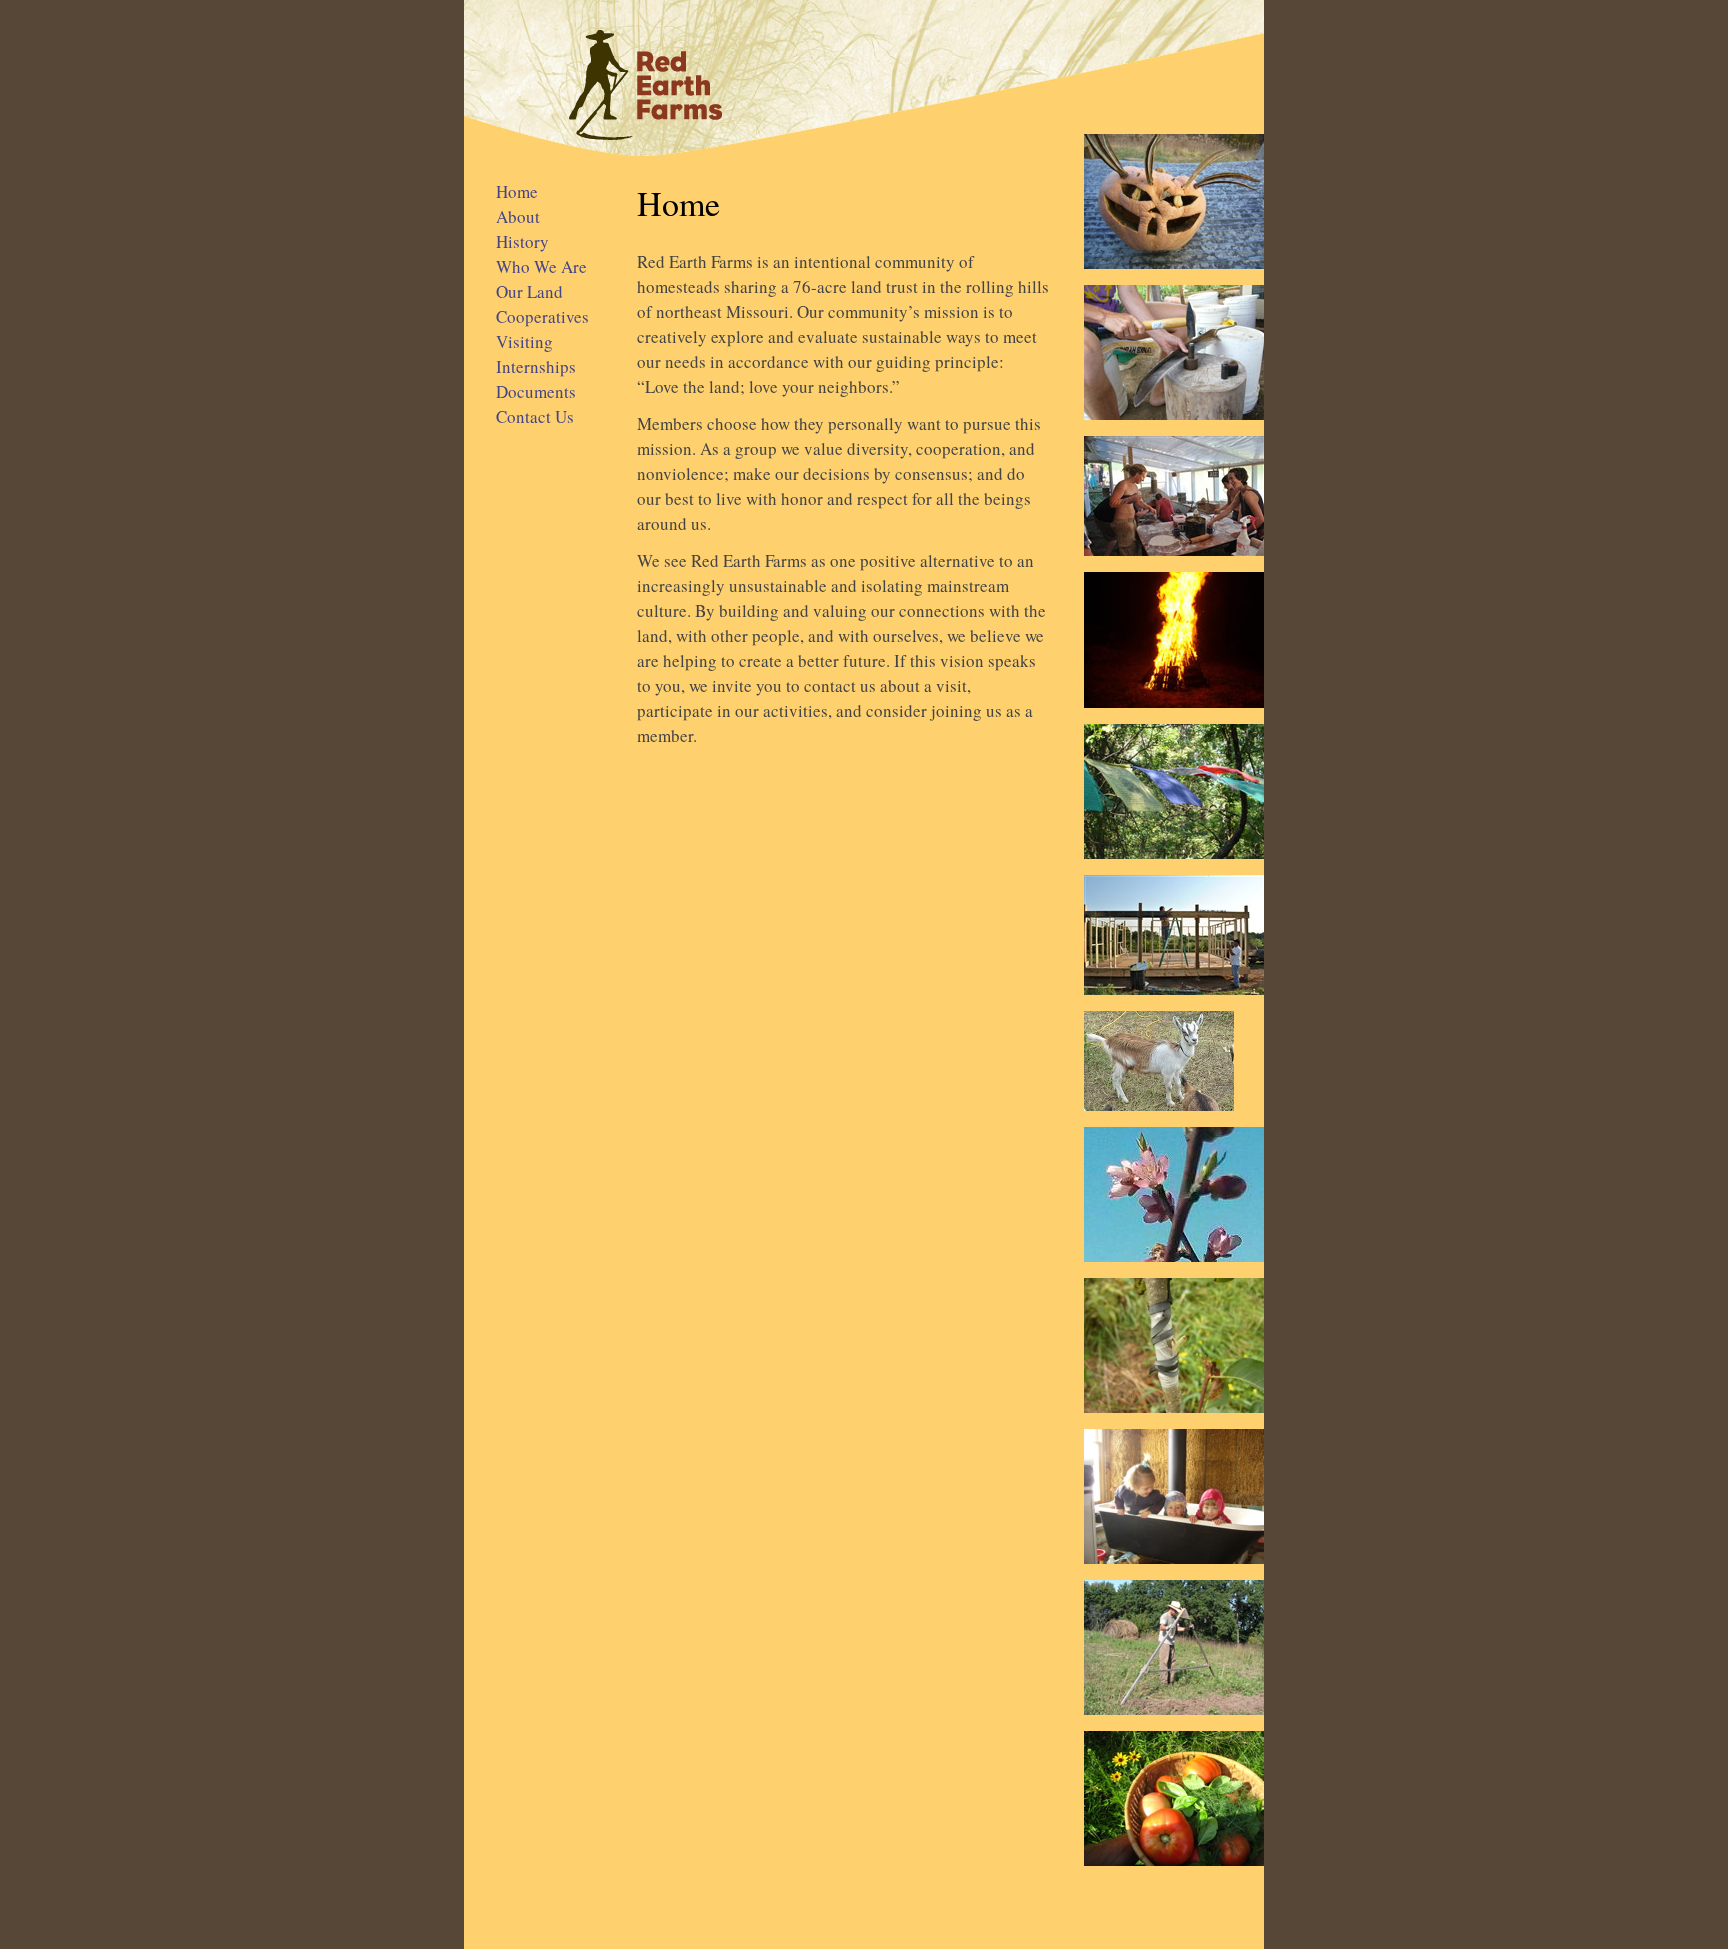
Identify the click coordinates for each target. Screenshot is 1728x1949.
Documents (536, 391)
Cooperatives (542, 316)
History (522, 241)
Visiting (524, 341)
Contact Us (535, 416)
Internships (536, 366)
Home (517, 191)
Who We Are (541, 266)
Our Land (529, 291)
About (518, 216)
